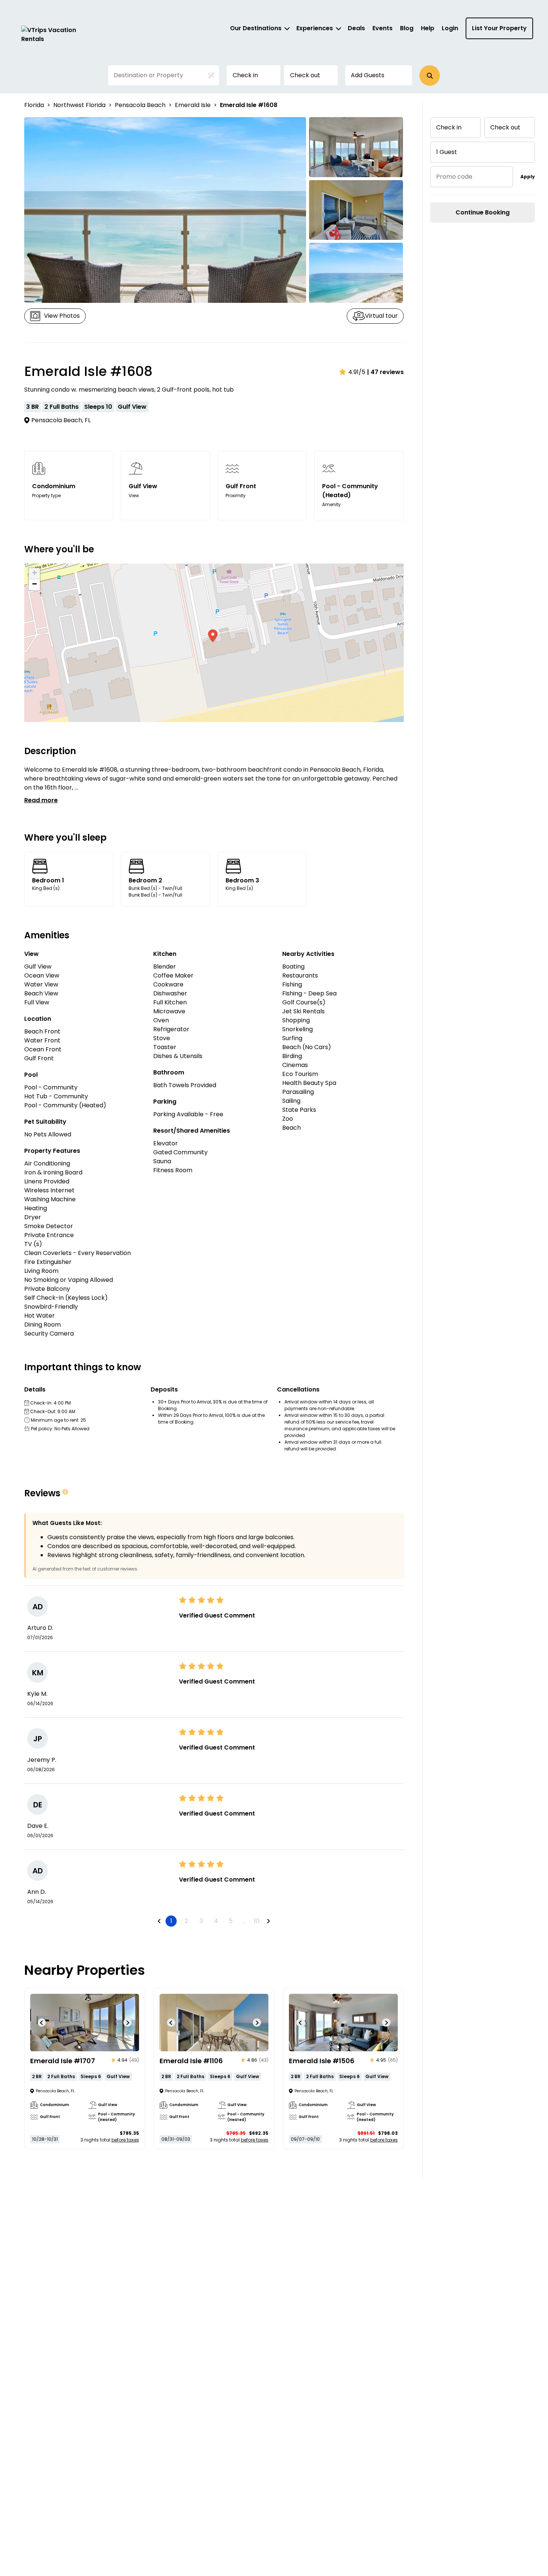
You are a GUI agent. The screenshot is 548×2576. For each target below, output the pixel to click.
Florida (34, 105)
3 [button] (201, 1921)
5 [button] (231, 1921)
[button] (430, 76)
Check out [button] (305, 75)
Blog (407, 28)
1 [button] (171, 1921)
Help (428, 28)
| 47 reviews (385, 372)
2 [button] (186, 1921)
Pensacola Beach (140, 105)
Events (382, 28)
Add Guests (368, 75)
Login (450, 28)
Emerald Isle (193, 105)
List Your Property (499, 28)
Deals (356, 28)
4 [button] (216, 1921)
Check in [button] (245, 75)
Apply (528, 177)
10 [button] (257, 1921)
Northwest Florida (79, 105)
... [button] (244, 1921)
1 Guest (447, 152)
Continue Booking (483, 212)
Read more (41, 800)
